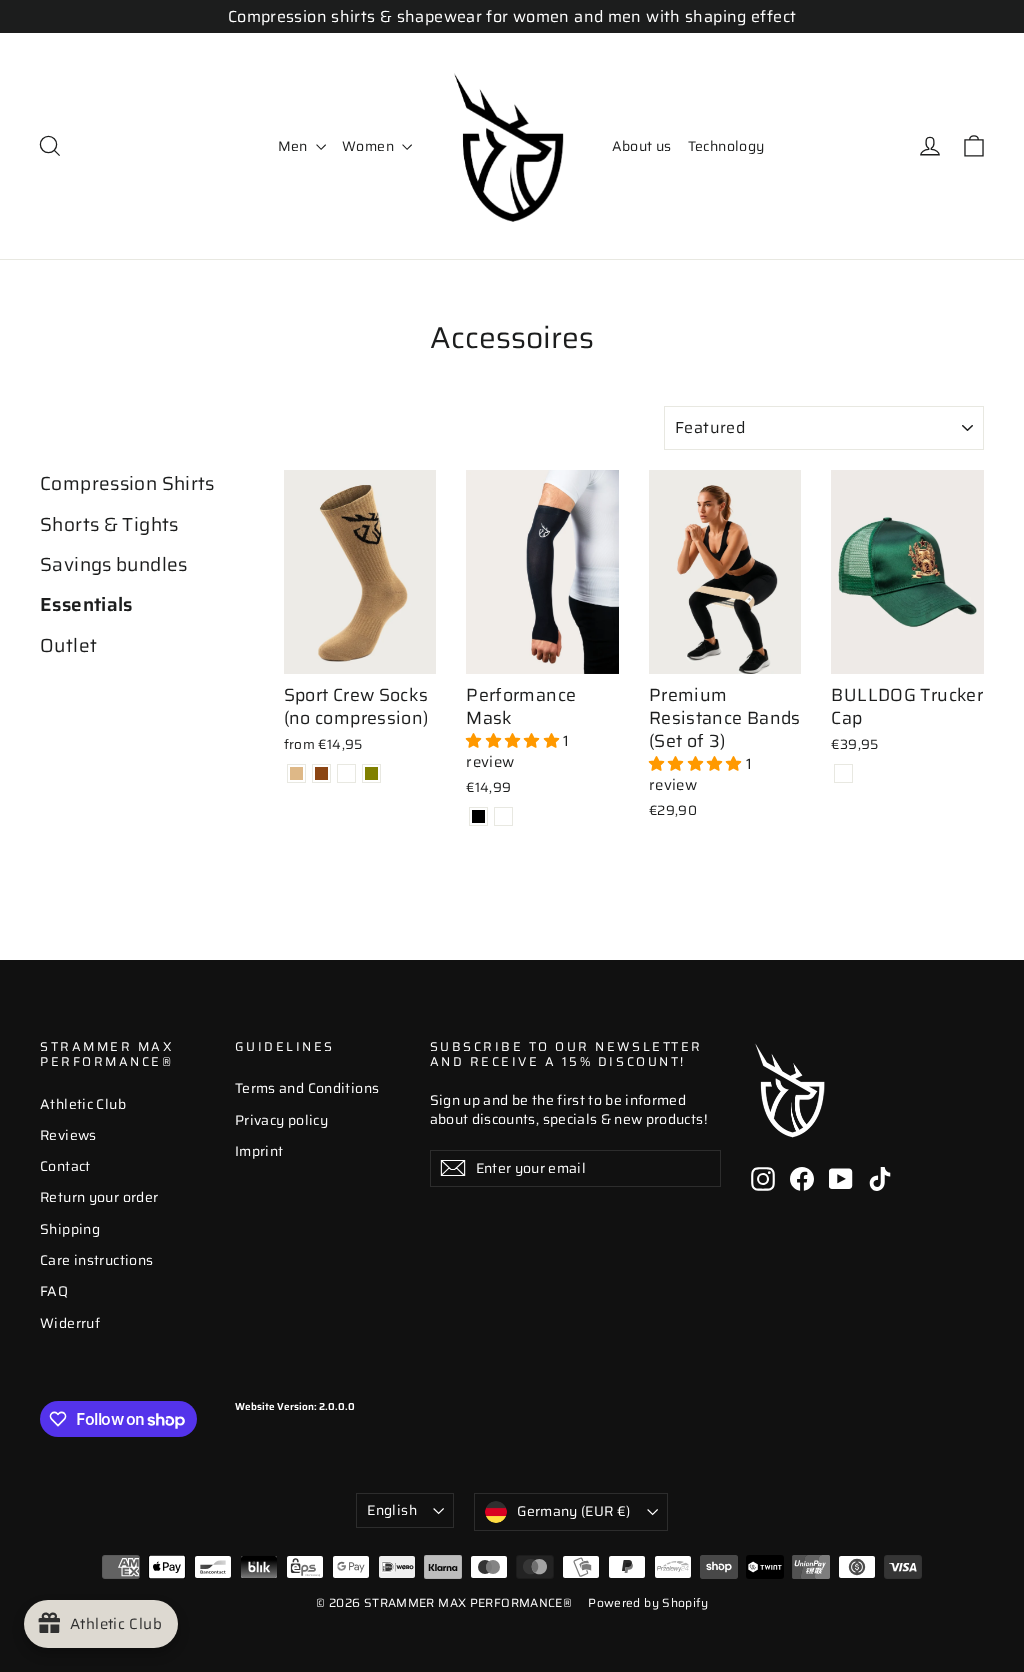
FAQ (54, 1291)
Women (369, 146)
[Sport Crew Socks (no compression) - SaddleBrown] (321, 773)
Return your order (99, 1197)
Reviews (68, 1135)
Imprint (259, 1151)
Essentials (86, 605)
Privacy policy (281, 1120)
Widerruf (70, 1323)
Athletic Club (83, 1104)
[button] (514, 741)
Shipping (70, 1229)
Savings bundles (114, 565)
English (391, 1510)
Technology (726, 146)
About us (642, 146)
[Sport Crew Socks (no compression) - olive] (371, 773)
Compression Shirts (127, 484)
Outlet (68, 646)
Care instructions (96, 1260)
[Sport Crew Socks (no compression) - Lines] (346, 773)
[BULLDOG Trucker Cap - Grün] (843, 773)
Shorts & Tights (109, 525)
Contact (65, 1166)
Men (295, 146)
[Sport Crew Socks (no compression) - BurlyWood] (296, 773)
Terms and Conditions (307, 1088)
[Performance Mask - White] (503, 816)
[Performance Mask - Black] (478, 816)
